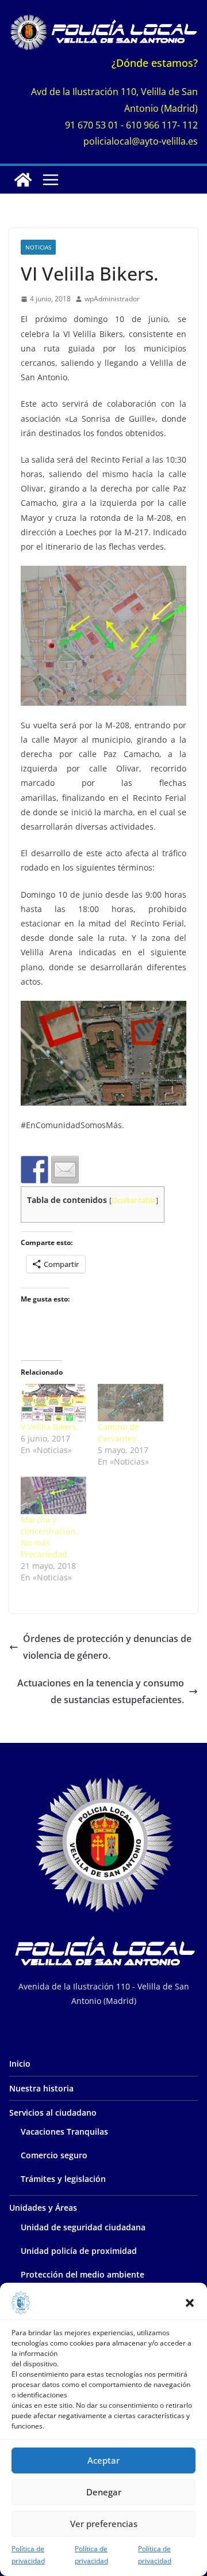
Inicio (20, 2064)
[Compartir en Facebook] (34, 1170)
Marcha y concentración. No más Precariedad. (49, 1537)
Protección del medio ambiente (83, 2274)
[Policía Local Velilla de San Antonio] (23, 180)
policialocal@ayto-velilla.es (141, 141)
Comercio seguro (54, 2155)
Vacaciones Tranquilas (64, 2131)
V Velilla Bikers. (50, 1427)
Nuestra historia (41, 2088)
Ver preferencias (104, 2524)
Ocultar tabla (134, 1200)
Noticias (38, 247)
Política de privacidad (28, 2555)
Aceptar (103, 2460)
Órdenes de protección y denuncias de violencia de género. (107, 1647)
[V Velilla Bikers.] (53, 1403)
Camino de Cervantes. (118, 1433)
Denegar (104, 2492)
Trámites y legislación (63, 2179)
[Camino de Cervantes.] (131, 1403)
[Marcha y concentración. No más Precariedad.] (53, 1495)
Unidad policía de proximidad (79, 2251)
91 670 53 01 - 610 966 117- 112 (131, 125)
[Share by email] (65, 1170)
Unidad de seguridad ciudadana (83, 2227)
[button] (190, 2303)
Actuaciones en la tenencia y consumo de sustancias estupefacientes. (101, 1691)
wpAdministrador (112, 299)
